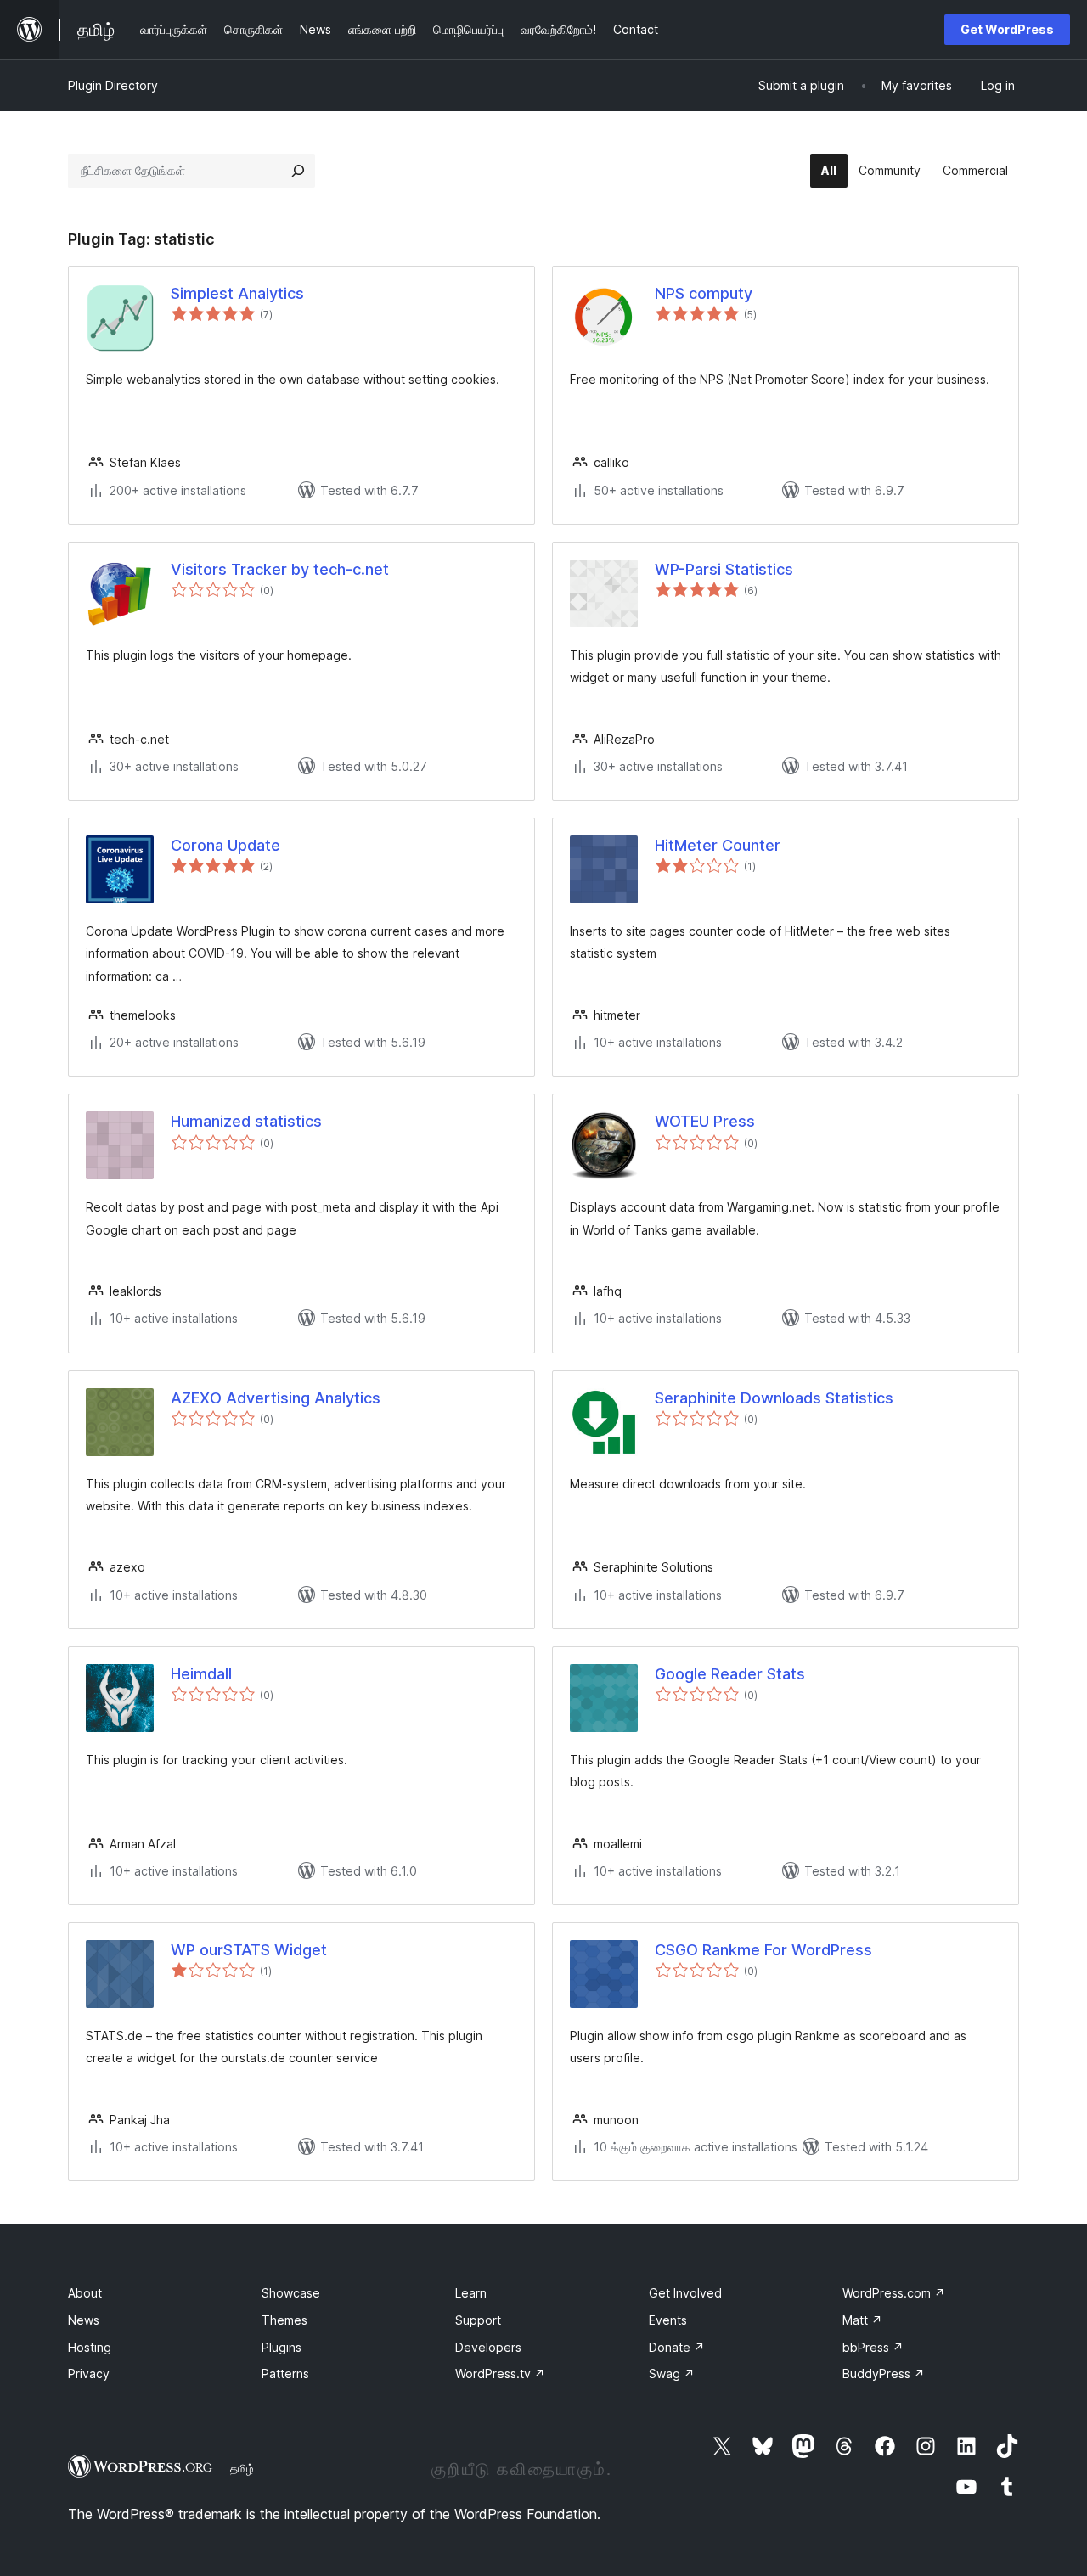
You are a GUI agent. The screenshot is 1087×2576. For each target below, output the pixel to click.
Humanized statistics (246, 1121)
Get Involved (685, 2293)
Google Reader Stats (730, 1674)
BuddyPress (884, 2374)
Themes (284, 2320)
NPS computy (704, 293)
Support (478, 2320)
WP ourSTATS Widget (249, 1950)
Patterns (285, 2374)
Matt (862, 2320)
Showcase (291, 2293)
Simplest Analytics (237, 293)
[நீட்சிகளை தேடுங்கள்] (298, 171)
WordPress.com (894, 2293)
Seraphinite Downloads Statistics (774, 1398)
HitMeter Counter (718, 845)
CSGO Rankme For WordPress (763, 1950)
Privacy (89, 2374)
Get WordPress (1007, 29)
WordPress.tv (500, 2374)
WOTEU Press (705, 1121)
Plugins (282, 2347)
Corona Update (225, 845)
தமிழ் (242, 2468)
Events (668, 2320)
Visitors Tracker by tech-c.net (280, 569)
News (84, 2320)
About (85, 2293)
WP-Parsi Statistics (724, 569)
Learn (471, 2293)
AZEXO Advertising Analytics (276, 1398)
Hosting (90, 2347)
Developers (488, 2347)
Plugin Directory (113, 85)
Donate (677, 2347)
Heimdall (201, 1674)
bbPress (873, 2347)
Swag (672, 2374)
